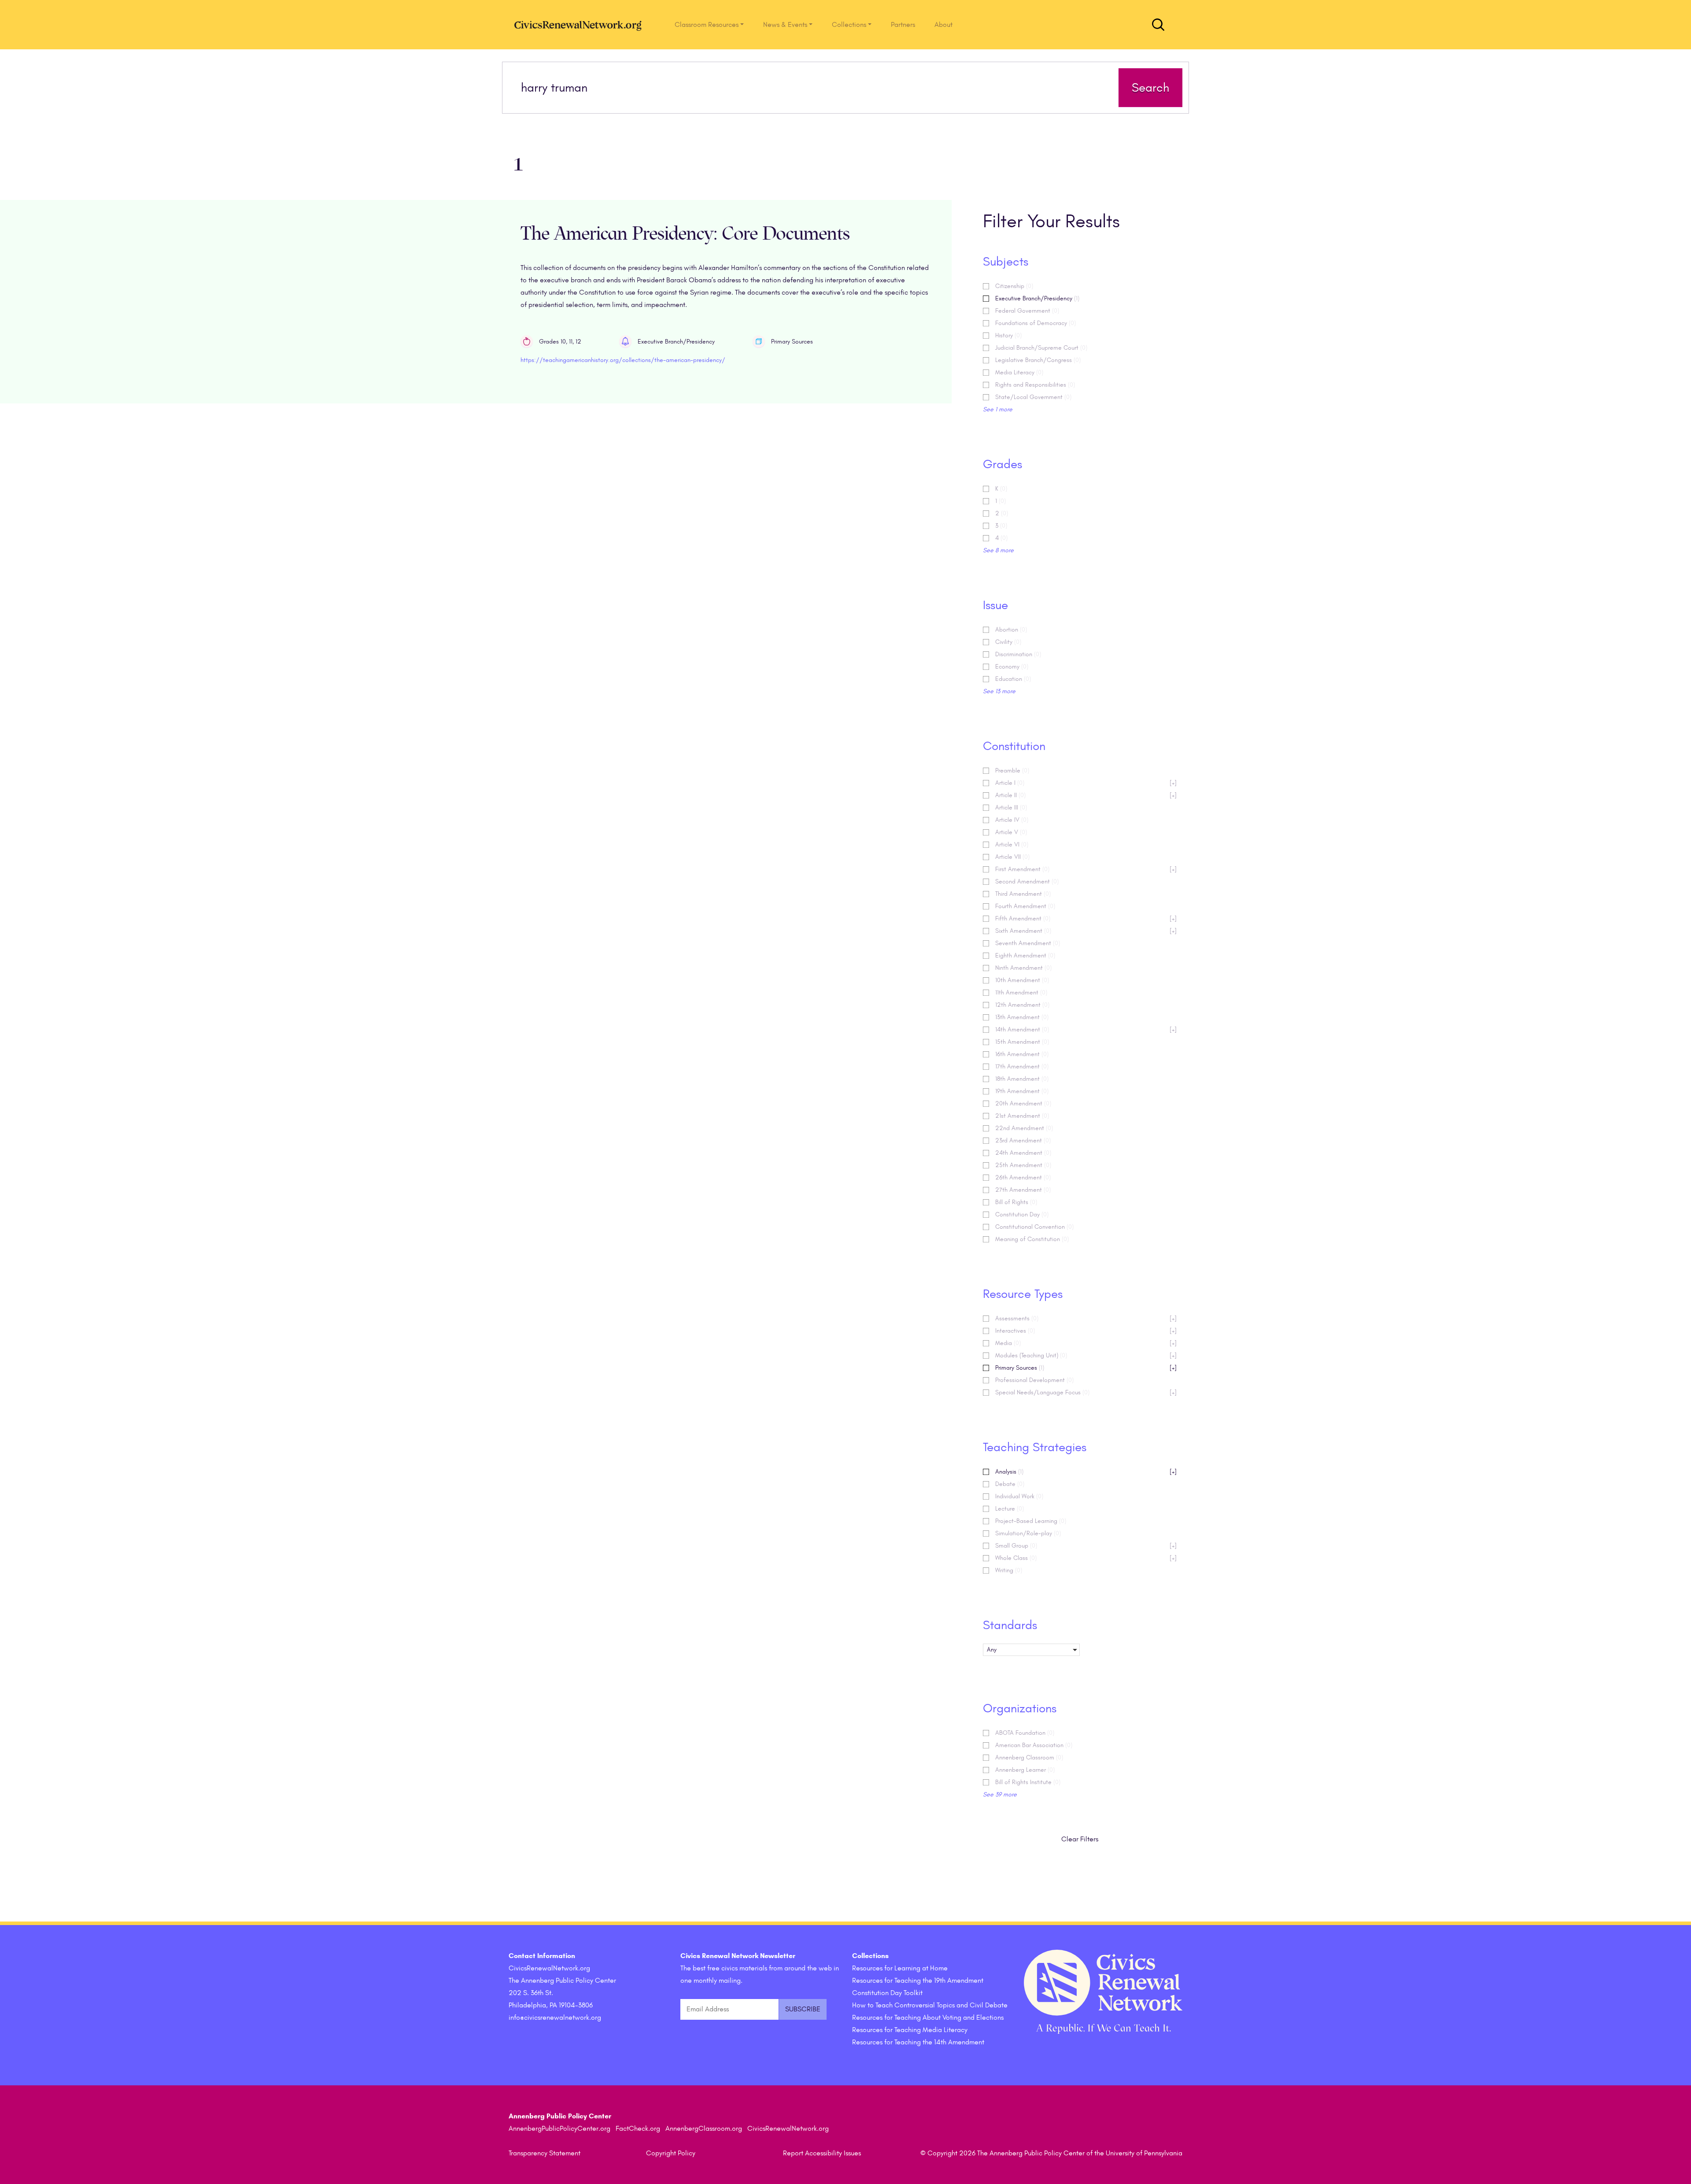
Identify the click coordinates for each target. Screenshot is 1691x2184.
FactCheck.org (638, 2129)
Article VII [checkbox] (1012, 857)
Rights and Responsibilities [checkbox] (1035, 385)
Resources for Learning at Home (900, 1968)
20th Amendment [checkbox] (1023, 1103)
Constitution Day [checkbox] (1022, 1214)
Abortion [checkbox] (1011, 630)
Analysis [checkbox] (1086, 1472)
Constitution (1014, 746)
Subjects (1006, 262)
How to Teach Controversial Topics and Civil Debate (930, 2005)
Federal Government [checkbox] (1027, 311)
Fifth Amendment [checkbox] (1086, 918)
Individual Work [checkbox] (1019, 1496)
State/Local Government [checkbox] (1033, 397)
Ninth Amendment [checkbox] (1023, 968)
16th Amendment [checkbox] (1022, 1054)
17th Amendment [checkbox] (1022, 1066)
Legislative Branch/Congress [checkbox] (1038, 360)
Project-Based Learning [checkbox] (1031, 1521)
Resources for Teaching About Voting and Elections (928, 2018)
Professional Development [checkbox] (1034, 1380)
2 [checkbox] (1002, 513)
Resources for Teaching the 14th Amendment (918, 2042)
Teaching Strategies (1035, 1447)
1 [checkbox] (1001, 501)
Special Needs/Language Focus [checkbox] (1086, 1392)
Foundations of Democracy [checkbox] (1036, 323)
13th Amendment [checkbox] (1022, 1017)
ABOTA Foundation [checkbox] (1025, 1733)
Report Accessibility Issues (822, 2153)
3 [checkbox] (1001, 526)
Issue (995, 605)
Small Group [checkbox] (1086, 1546)
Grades (1002, 464)
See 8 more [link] (998, 550)
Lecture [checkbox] (1010, 1509)
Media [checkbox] (1086, 1343)
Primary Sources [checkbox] (1086, 1368)
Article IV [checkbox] (1012, 820)
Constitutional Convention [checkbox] (1034, 1227)
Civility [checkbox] (1008, 642)
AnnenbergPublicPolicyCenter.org (559, 2129)
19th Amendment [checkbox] (1022, 1091)
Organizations (1020, 1708)
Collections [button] (849, 25)
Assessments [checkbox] (1086, 1318)
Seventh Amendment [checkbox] (1028, 943)
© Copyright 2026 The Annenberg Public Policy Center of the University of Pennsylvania (1051, 2153)
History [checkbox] (1008, 335)
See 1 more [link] (998, 409)
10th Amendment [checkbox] (1022, 980)
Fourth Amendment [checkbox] (1025, 906)
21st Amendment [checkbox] (1022, 1116)
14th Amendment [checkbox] (1086, 1029)
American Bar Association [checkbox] (1034, 1745)
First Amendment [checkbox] (1086, 869)
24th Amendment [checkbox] (1023, 1153)
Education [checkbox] (1013, 679)
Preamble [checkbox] (1012, 770)
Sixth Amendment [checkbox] (1086, 931)
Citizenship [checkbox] (1014, 286)
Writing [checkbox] (1009, 1570)
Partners (903, 25)
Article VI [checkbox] (1012, 844)
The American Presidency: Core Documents (685, 234)
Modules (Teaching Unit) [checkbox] (1086, 1355)
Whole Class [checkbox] (1086, 1558)
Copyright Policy (671, 2153)
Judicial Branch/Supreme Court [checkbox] (1041, 348)
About (943, 25)
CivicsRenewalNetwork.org (788, 2129)
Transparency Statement (545, 2153)
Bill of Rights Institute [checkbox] (1028, 1782)
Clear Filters (1080, 1839)
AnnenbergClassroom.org (704, 2129)
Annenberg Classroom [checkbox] (1029, 1757)
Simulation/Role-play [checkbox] (1028, 1533)
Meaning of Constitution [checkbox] (1032, 1239)
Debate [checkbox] (1010, 1484)
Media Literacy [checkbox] (1019, 372)
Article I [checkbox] (1086, 783)
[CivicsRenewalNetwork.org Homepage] (580, 25)
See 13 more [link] (999, 691)
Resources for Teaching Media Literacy (910, 2030)
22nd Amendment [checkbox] (1024, 1128)
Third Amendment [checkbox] (1023, 894)
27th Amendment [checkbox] (1023, 1190)
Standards (1010, 1625)
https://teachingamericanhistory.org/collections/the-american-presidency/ (623, 360)
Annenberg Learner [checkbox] (1025, 1770)
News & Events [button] (785, 25)
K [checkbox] (1001, 489)
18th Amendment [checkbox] (1022, 1079)
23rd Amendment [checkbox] (1023, 1140)
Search (1150, 88)
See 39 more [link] (1000, 1794)
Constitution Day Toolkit (887, 1993)
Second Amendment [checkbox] (1027, 881)
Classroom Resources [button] (707, 25)
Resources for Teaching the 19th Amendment (918, 1981)
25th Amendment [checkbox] (1023, 1165)
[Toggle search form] (1158, 25)
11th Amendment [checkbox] (1021, 992)
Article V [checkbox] (1011, 832)
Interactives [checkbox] (1086, 1331)
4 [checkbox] (1001, 538)
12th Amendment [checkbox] (1022, 1005)
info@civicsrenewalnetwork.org (555, 2018)
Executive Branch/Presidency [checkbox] (1037, 298)
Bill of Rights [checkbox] (1016, 1202)
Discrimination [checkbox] (1018, 654)
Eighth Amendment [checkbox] (1025, 955)
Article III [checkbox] (1011, 807)
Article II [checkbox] (1086, 795)
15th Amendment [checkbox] (1022, 1042)
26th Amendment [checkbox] (1023, 1177)
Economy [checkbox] (1012, 667)
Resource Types (1023, 1294)
